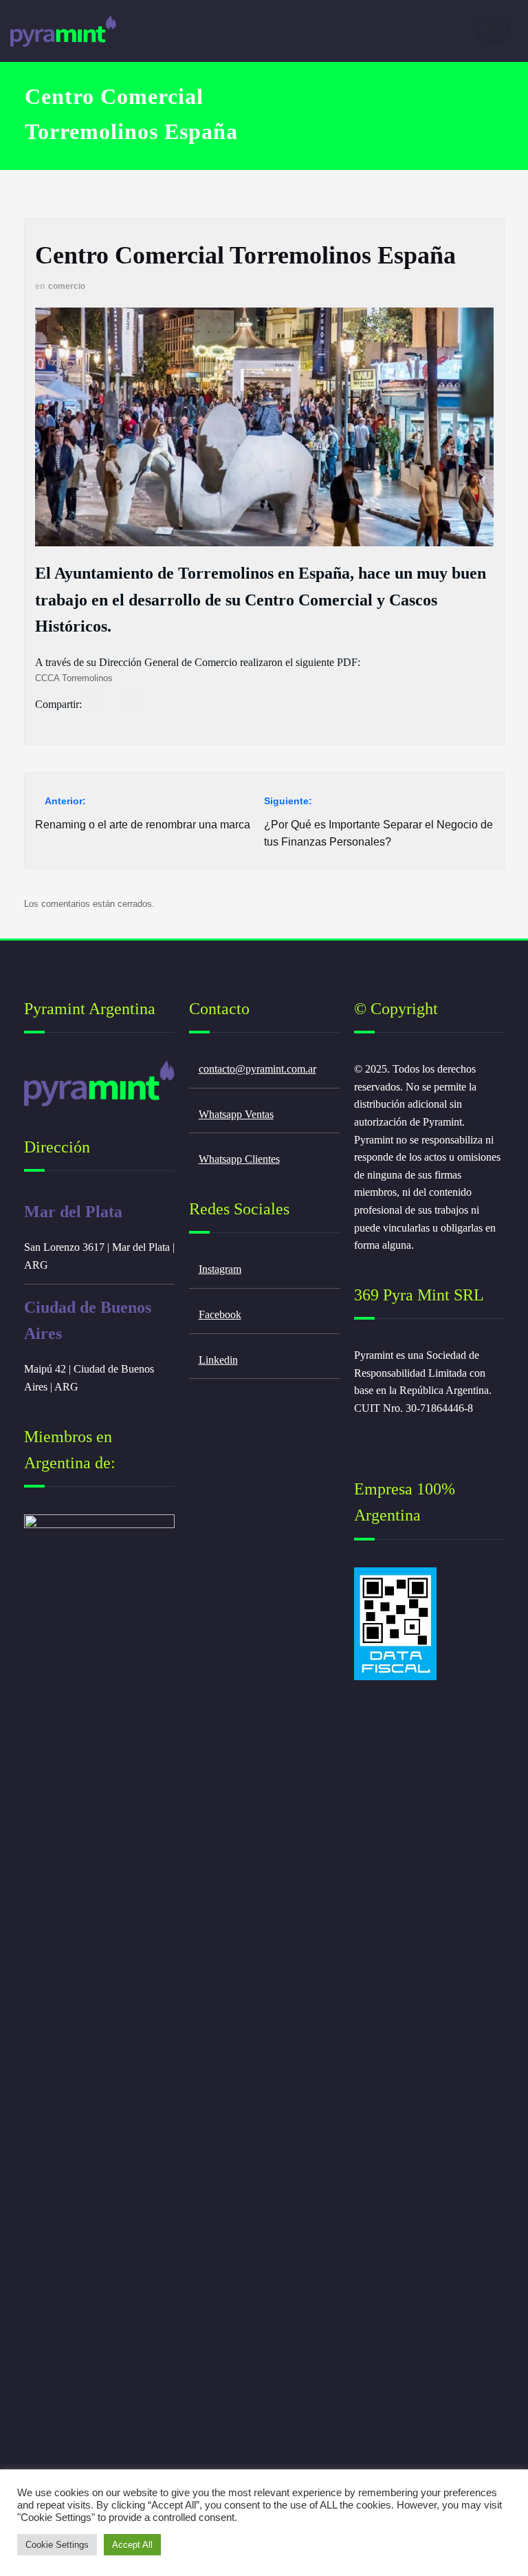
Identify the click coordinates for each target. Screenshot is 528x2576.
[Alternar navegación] (493, 29)
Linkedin (218, 1360)
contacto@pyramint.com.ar (257, 1069)
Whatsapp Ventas (236, 1114)
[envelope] (130, 701)
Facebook (220, 1314)
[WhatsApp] (95, 701)
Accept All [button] (132, 2545)
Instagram (220, 1269)
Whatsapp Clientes (239, 1159)
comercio (67, 286)
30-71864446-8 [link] (439, 1408)
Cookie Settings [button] (57, 2545)
